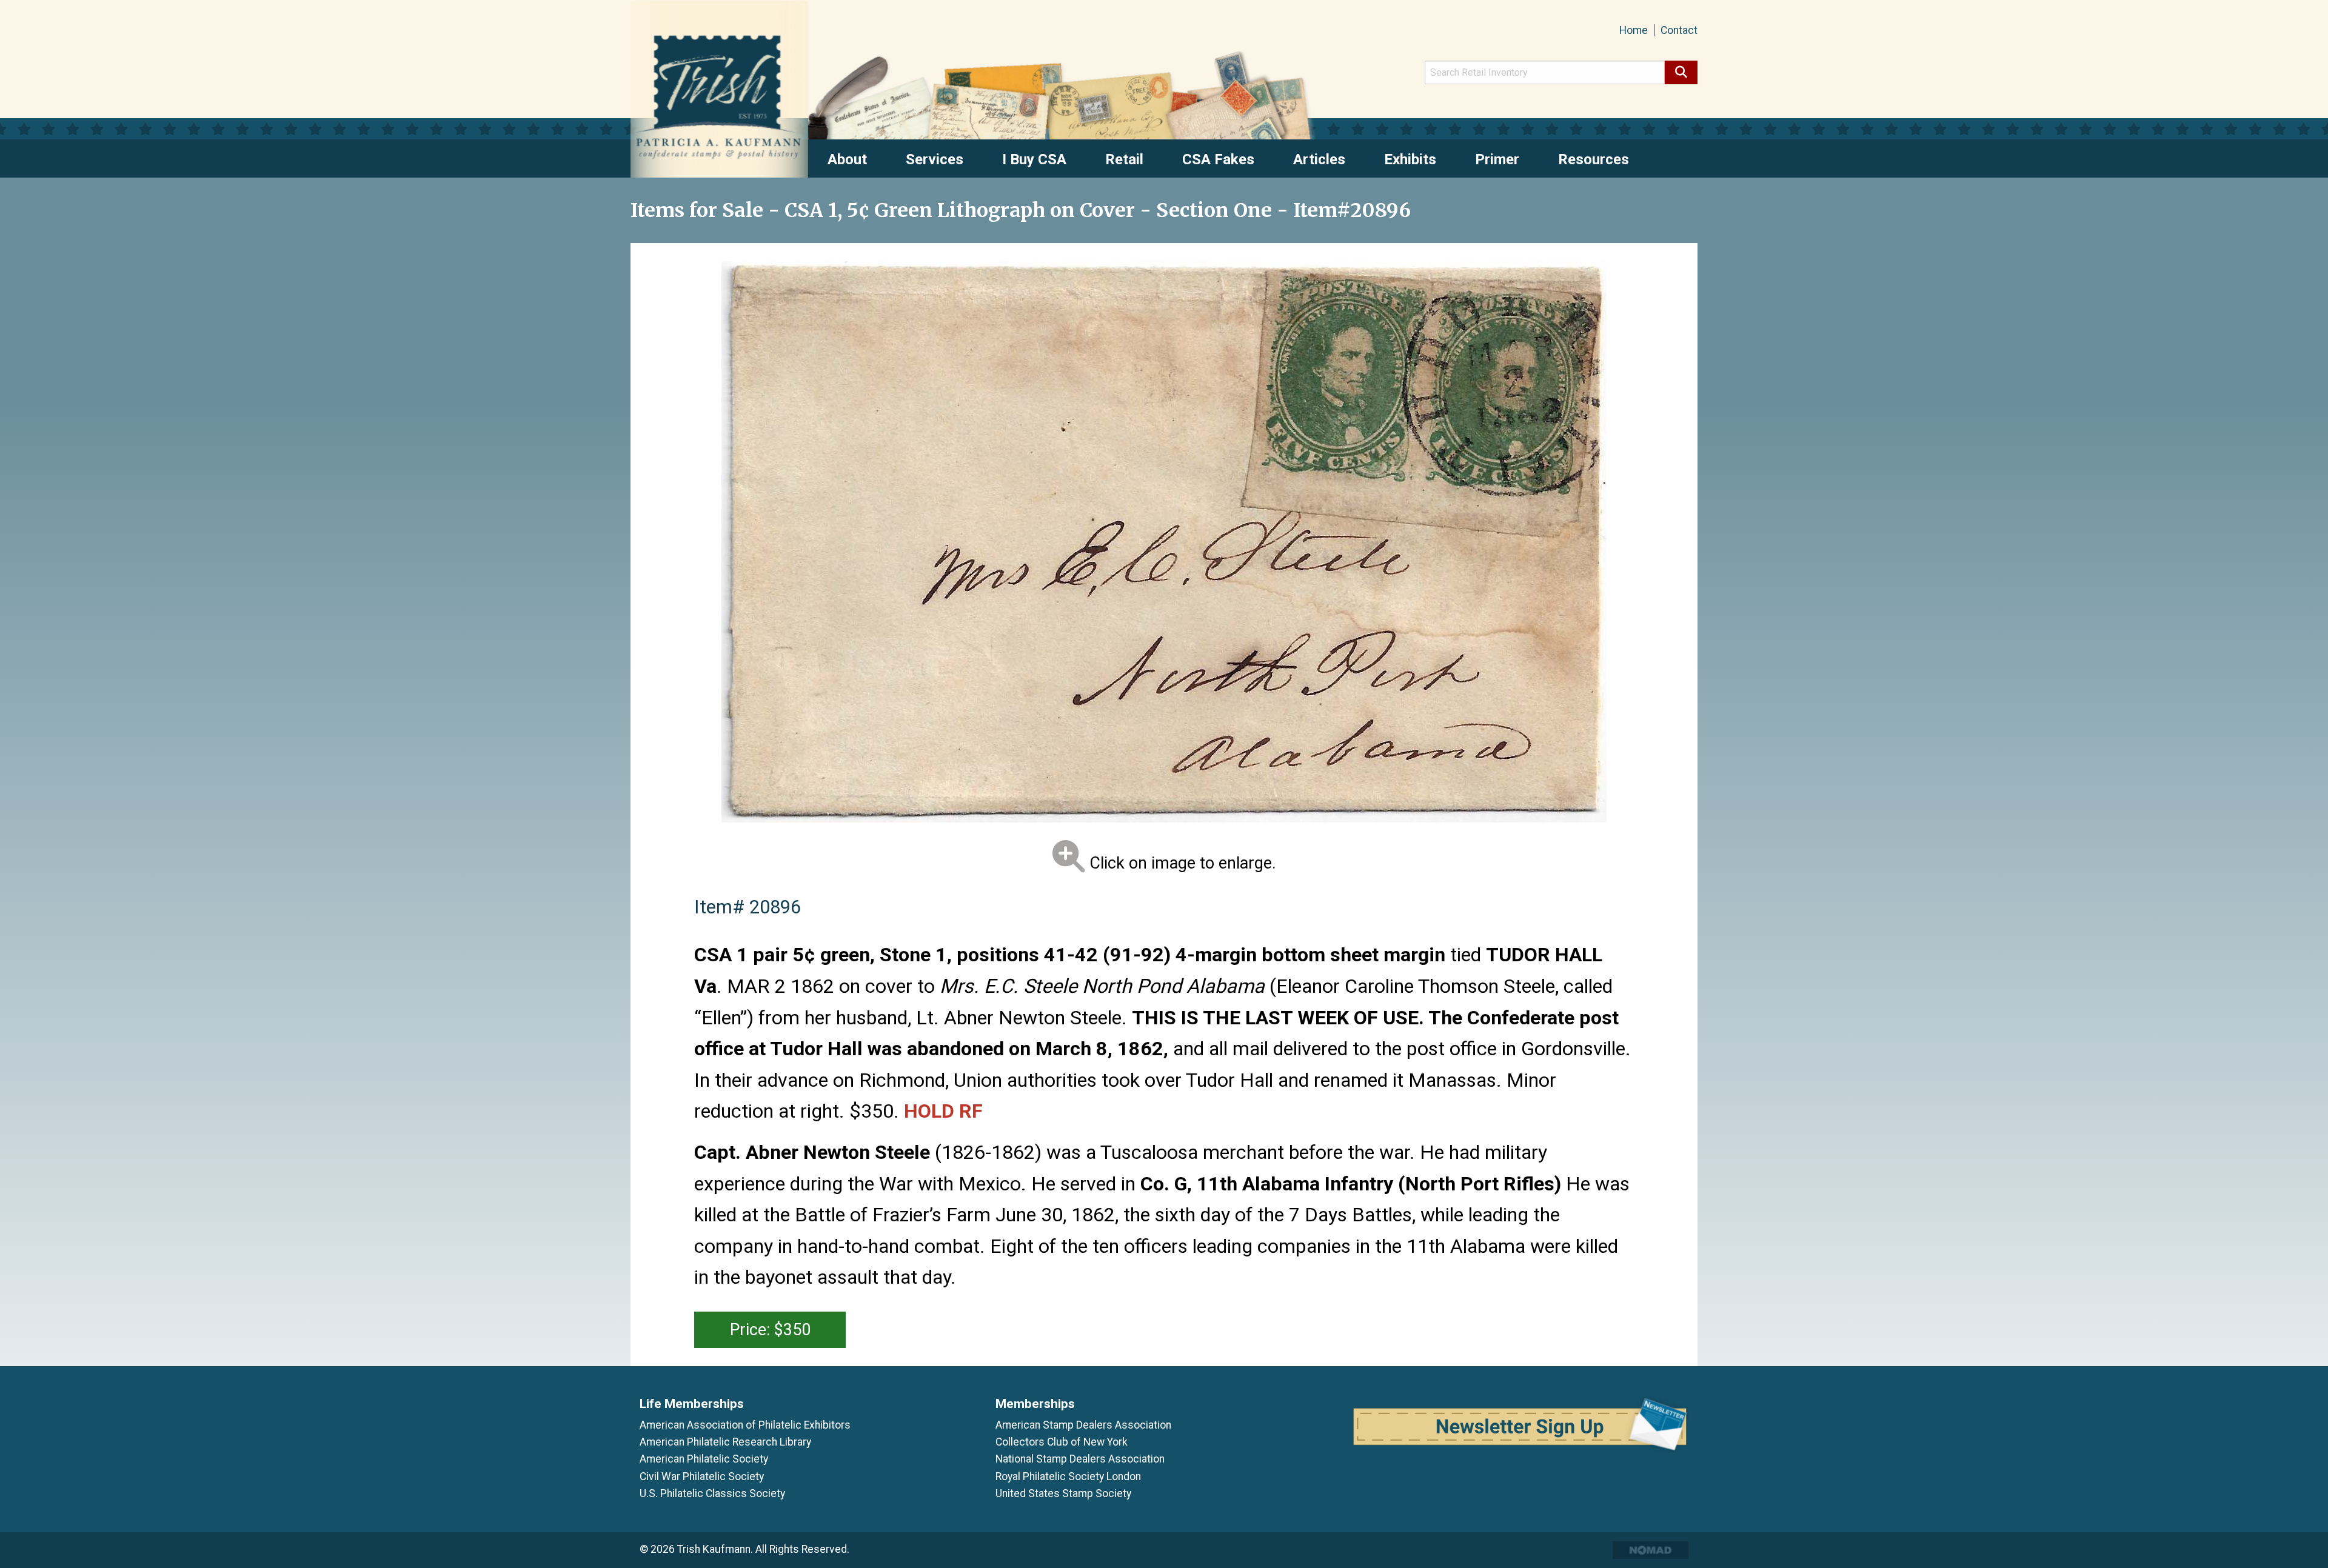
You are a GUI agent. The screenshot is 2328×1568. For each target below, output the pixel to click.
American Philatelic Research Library (725, 1442)
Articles (1319, 159)
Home (1634, 30)
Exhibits (1410, 159)
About (847, 159)
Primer (1497, 159)
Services (935, 159)
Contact (1679, 30)
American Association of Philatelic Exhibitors (745, 1425)
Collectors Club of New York (1062, 1442)
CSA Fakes (1218, 159)
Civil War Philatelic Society (702, 1476)
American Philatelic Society (704, 1459)
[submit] (1681, 72)
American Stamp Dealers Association (1083, 1425)
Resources (1594, 159)
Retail (1124, 159)
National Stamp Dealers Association (1080, 1459)
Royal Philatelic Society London (1068, 1476)
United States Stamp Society (1063, 1493)
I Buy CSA (1034, 159)
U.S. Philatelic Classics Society (712, 1493)
